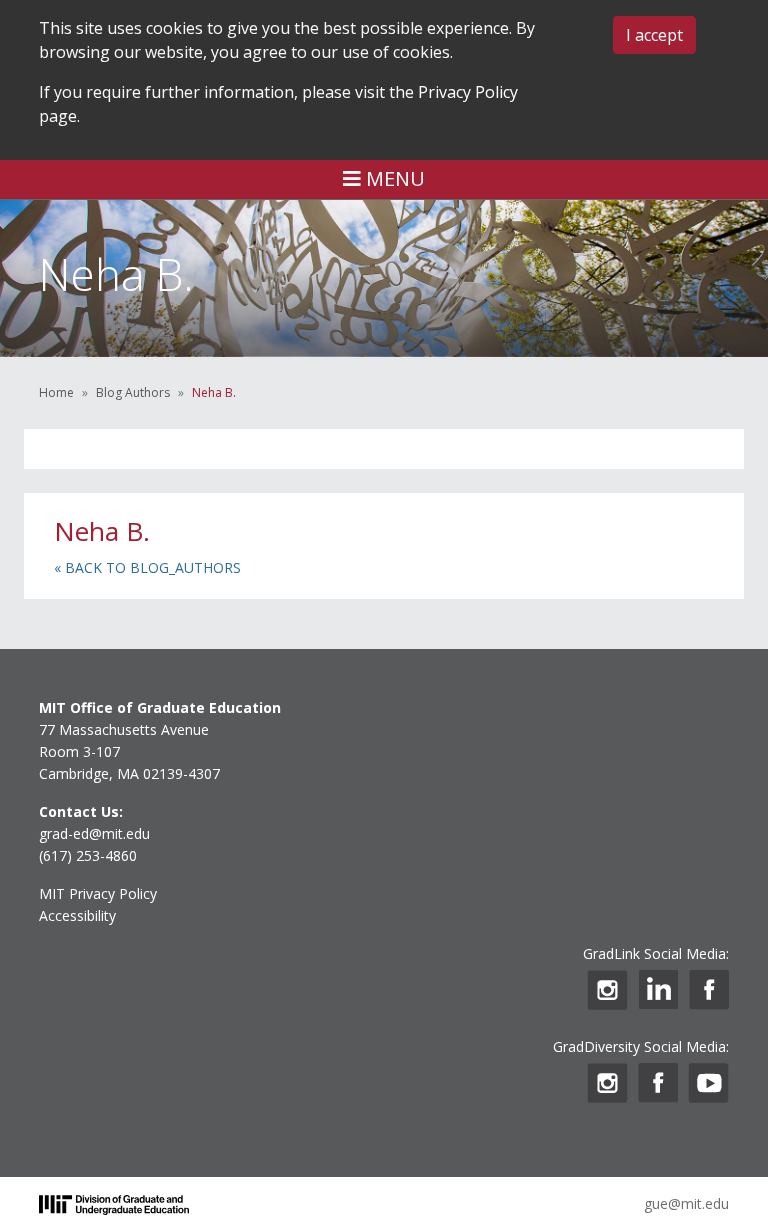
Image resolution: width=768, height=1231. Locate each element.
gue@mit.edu (686, 1203)
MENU (393, 178)
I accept (654, 35)
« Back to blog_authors (147, 567)
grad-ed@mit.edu (94, 833)
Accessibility (77, 915)
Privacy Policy (468, 92)
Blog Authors (133, 392)
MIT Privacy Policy (98, 893)
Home (56, 392)
